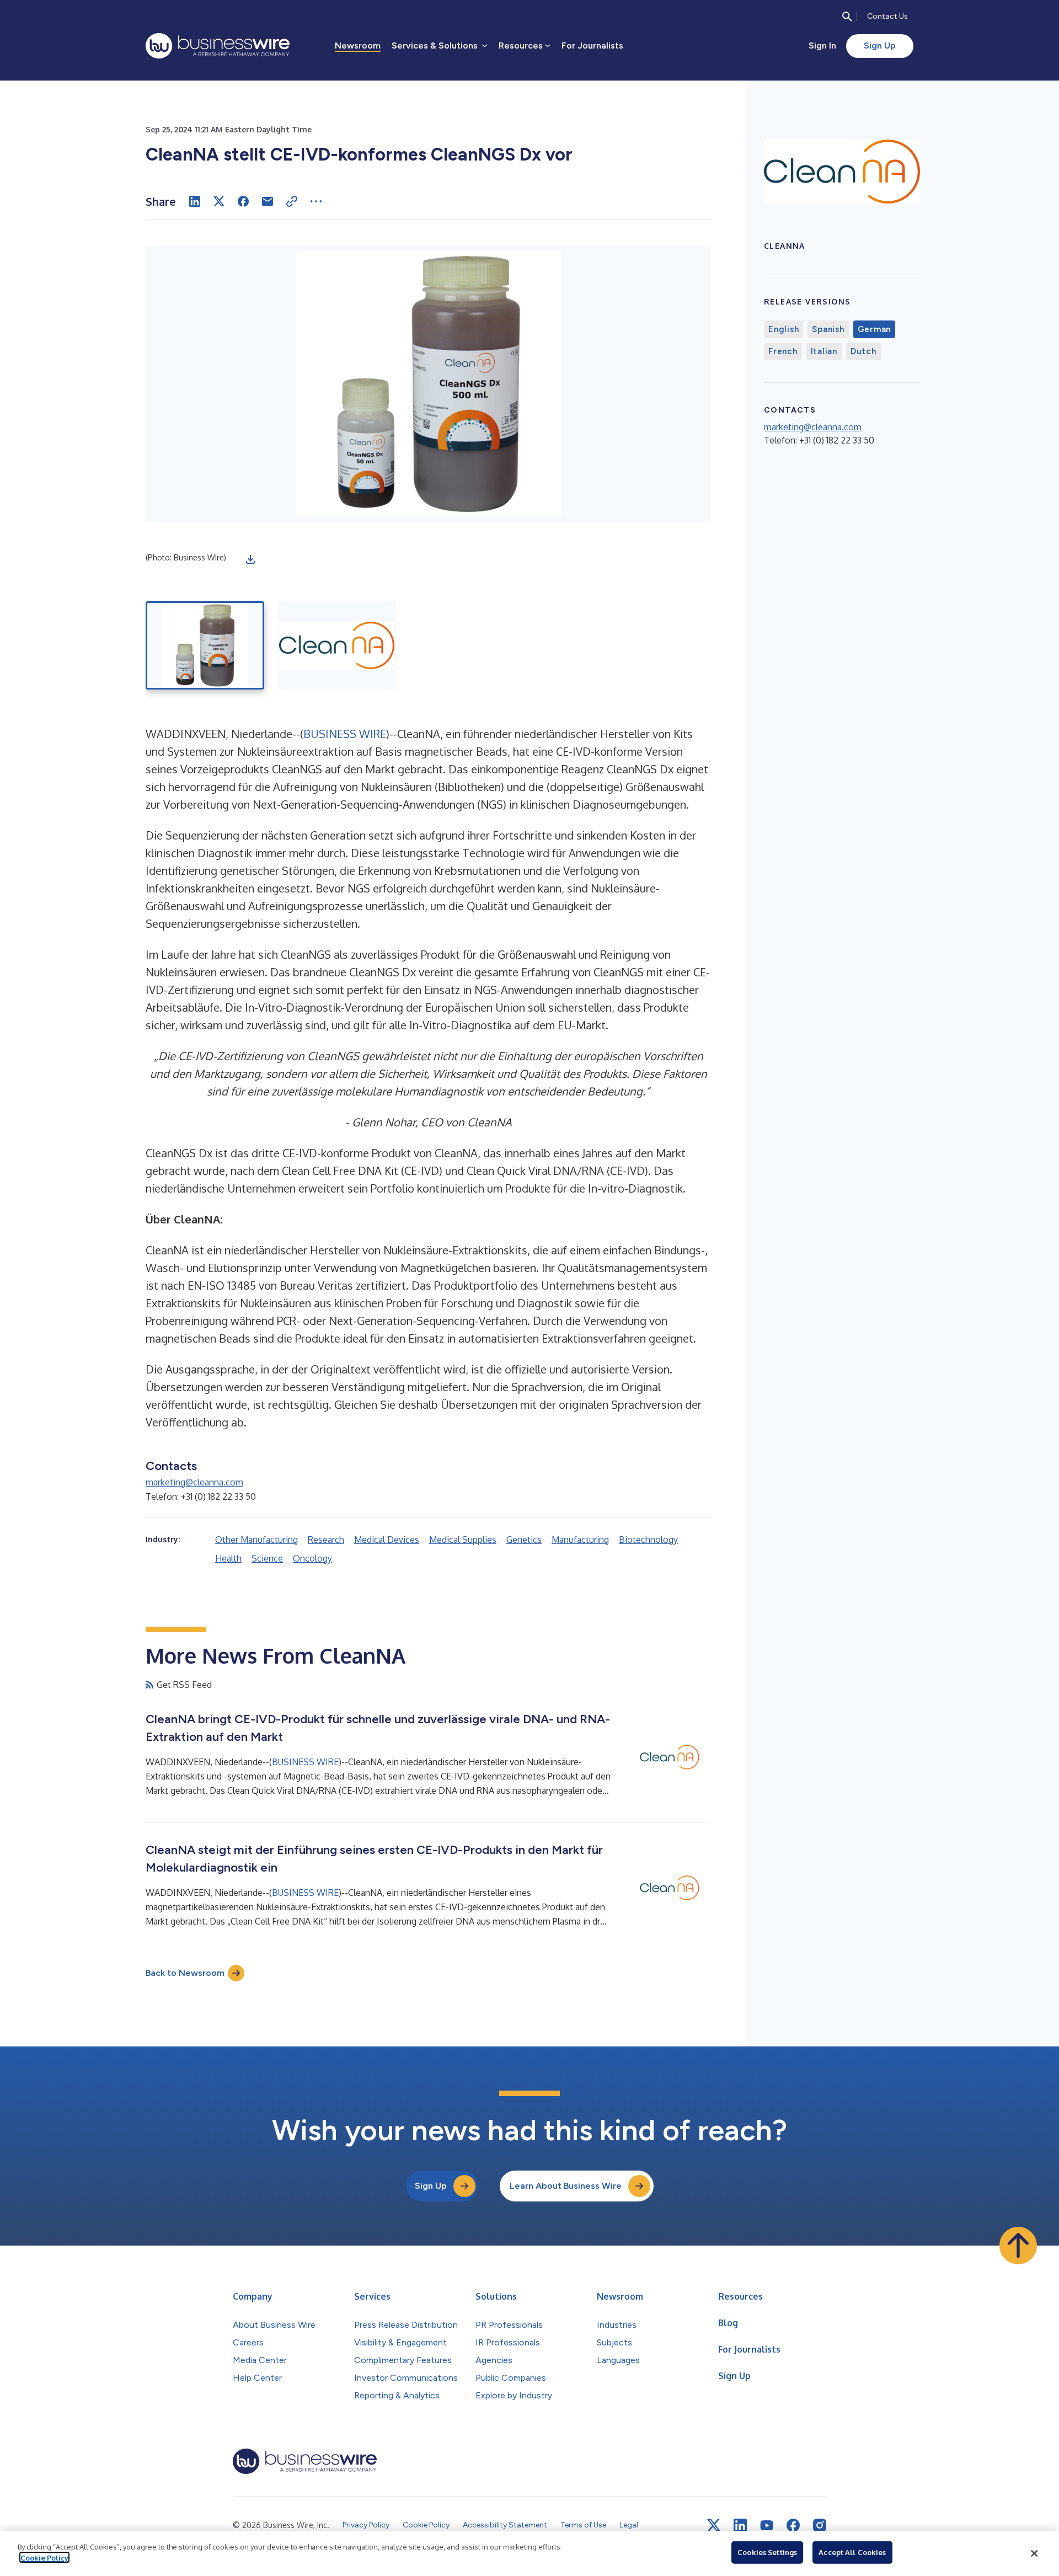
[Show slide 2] (337, 645)
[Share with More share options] (316, 201)
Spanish (828, 329)
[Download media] (250, 559)
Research (326, 1540)
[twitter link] (714, 2525)
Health (228, 1558)
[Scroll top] (1018, 2246)
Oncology (312, 1558)
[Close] (1034, 2553)
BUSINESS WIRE (345, 734)
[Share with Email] (268, 201)
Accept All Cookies (852, 2552)
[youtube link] (767, 2526)
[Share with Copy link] (292, 201)
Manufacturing (580, 1540)
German (875, 329)
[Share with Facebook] (243, 201)
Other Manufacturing (256, 1540)
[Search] (847, 17)
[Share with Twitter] (219, 201)
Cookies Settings (767, 2552)
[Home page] (218, 46)
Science (267, 1558)
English (783, 329)
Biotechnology (648, 1540)
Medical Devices (387, 1540)
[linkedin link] (740, 2525)
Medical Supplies (463, 1540)
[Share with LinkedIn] (195, 201)
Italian (824, 351)
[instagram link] (820, 2525)
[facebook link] (793, 2525)
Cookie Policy (44, 2557)
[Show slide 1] (205, 645)
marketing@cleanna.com (194, 1482)
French (783, 351)
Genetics (524, 1540)
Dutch (863, 351)
